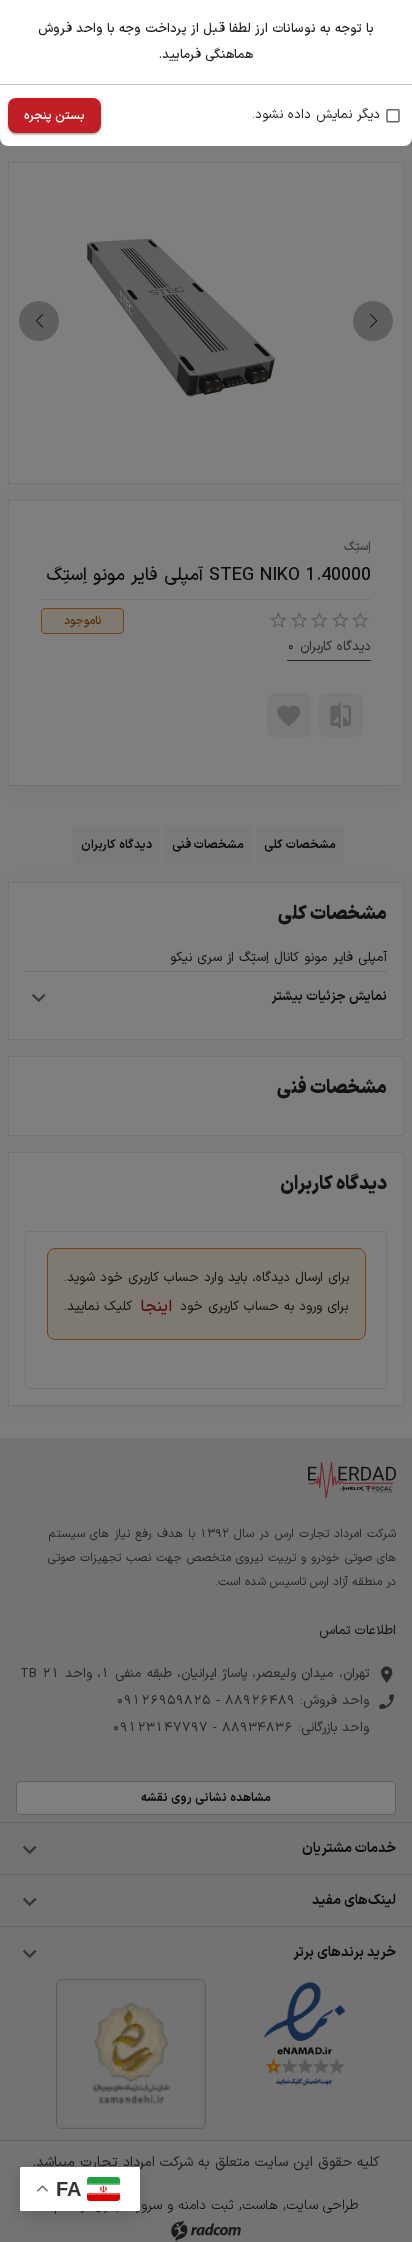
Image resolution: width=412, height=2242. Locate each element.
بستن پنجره (54, 116)
